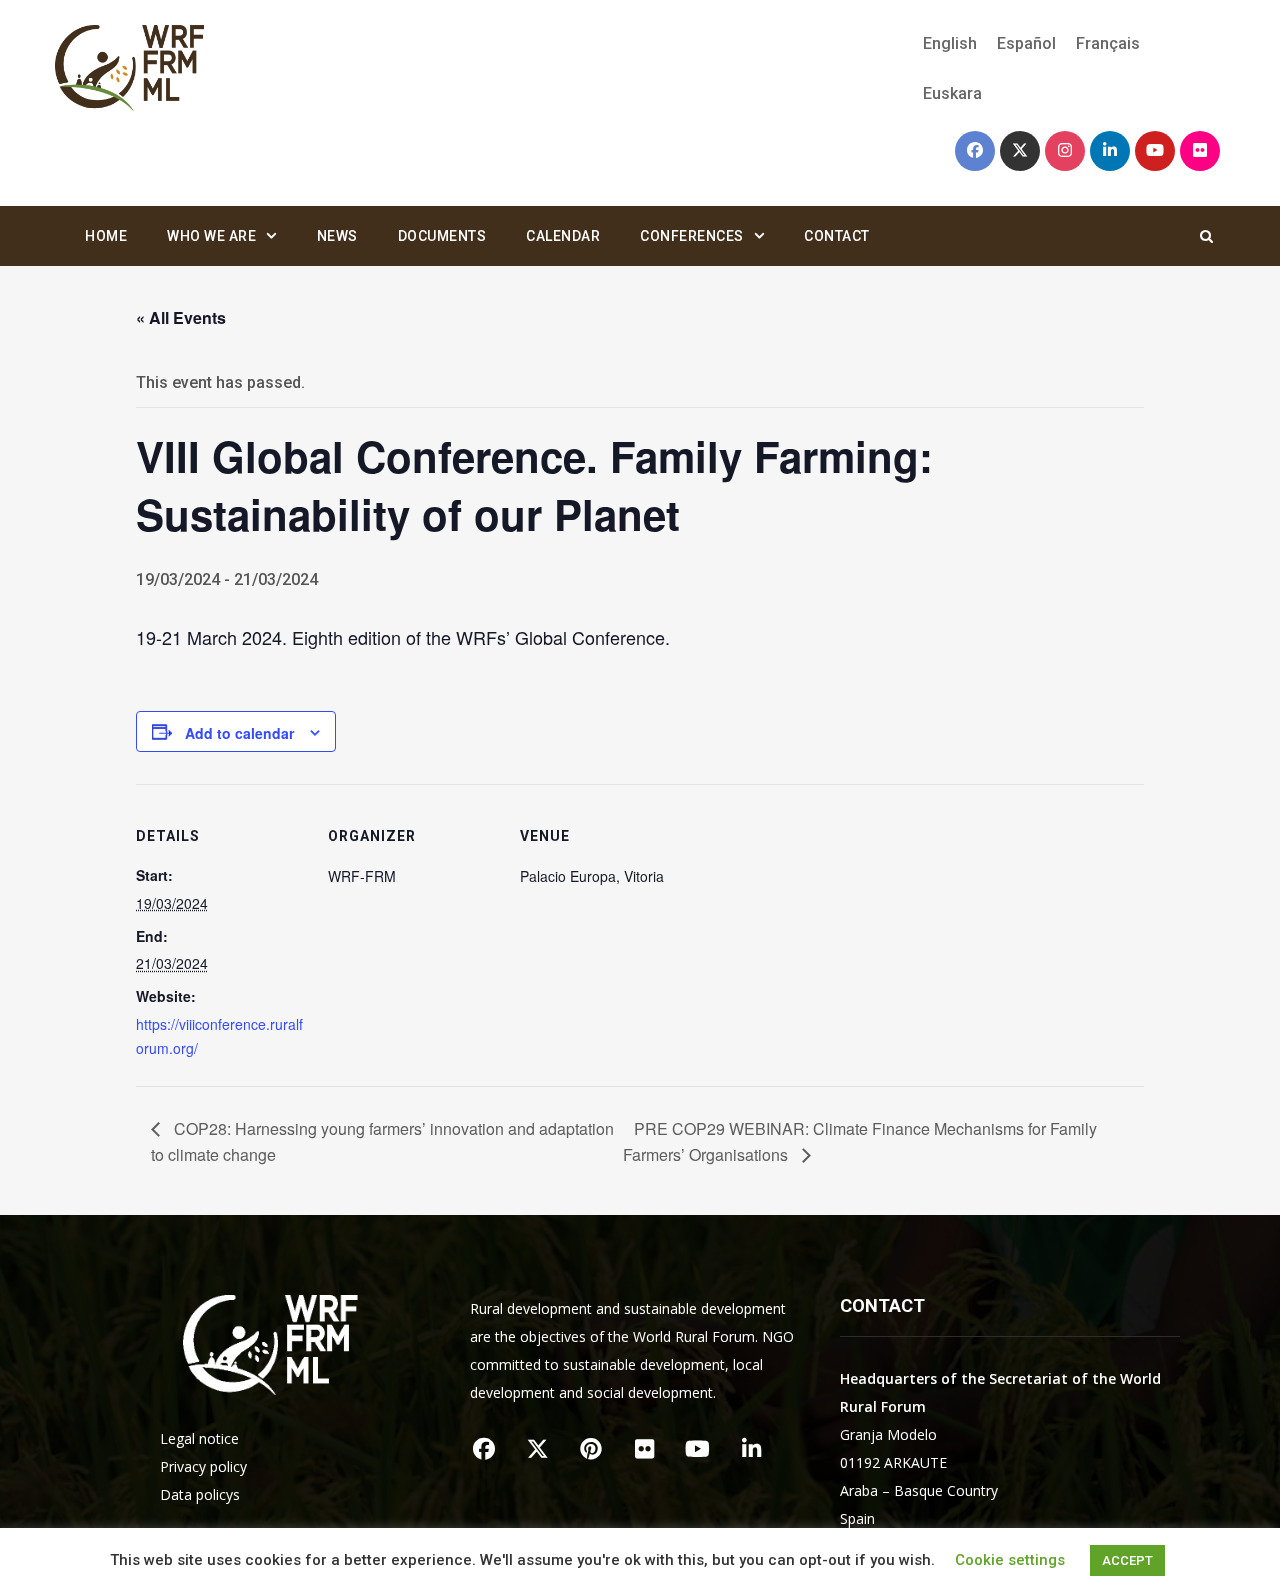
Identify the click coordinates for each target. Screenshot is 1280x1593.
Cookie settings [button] (1010, 1560)
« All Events (181, 317)
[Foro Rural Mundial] (130, 69)
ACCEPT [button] (1127, 1560)
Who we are (211, 236)
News (337, 236)
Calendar (563, 236)
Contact (837, 236)
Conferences (692, 236)
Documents (442, 236)
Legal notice (199, 1438)
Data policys (200, 1494)
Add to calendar (239, 733)
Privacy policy (203, 1466)
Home (106, 236)
